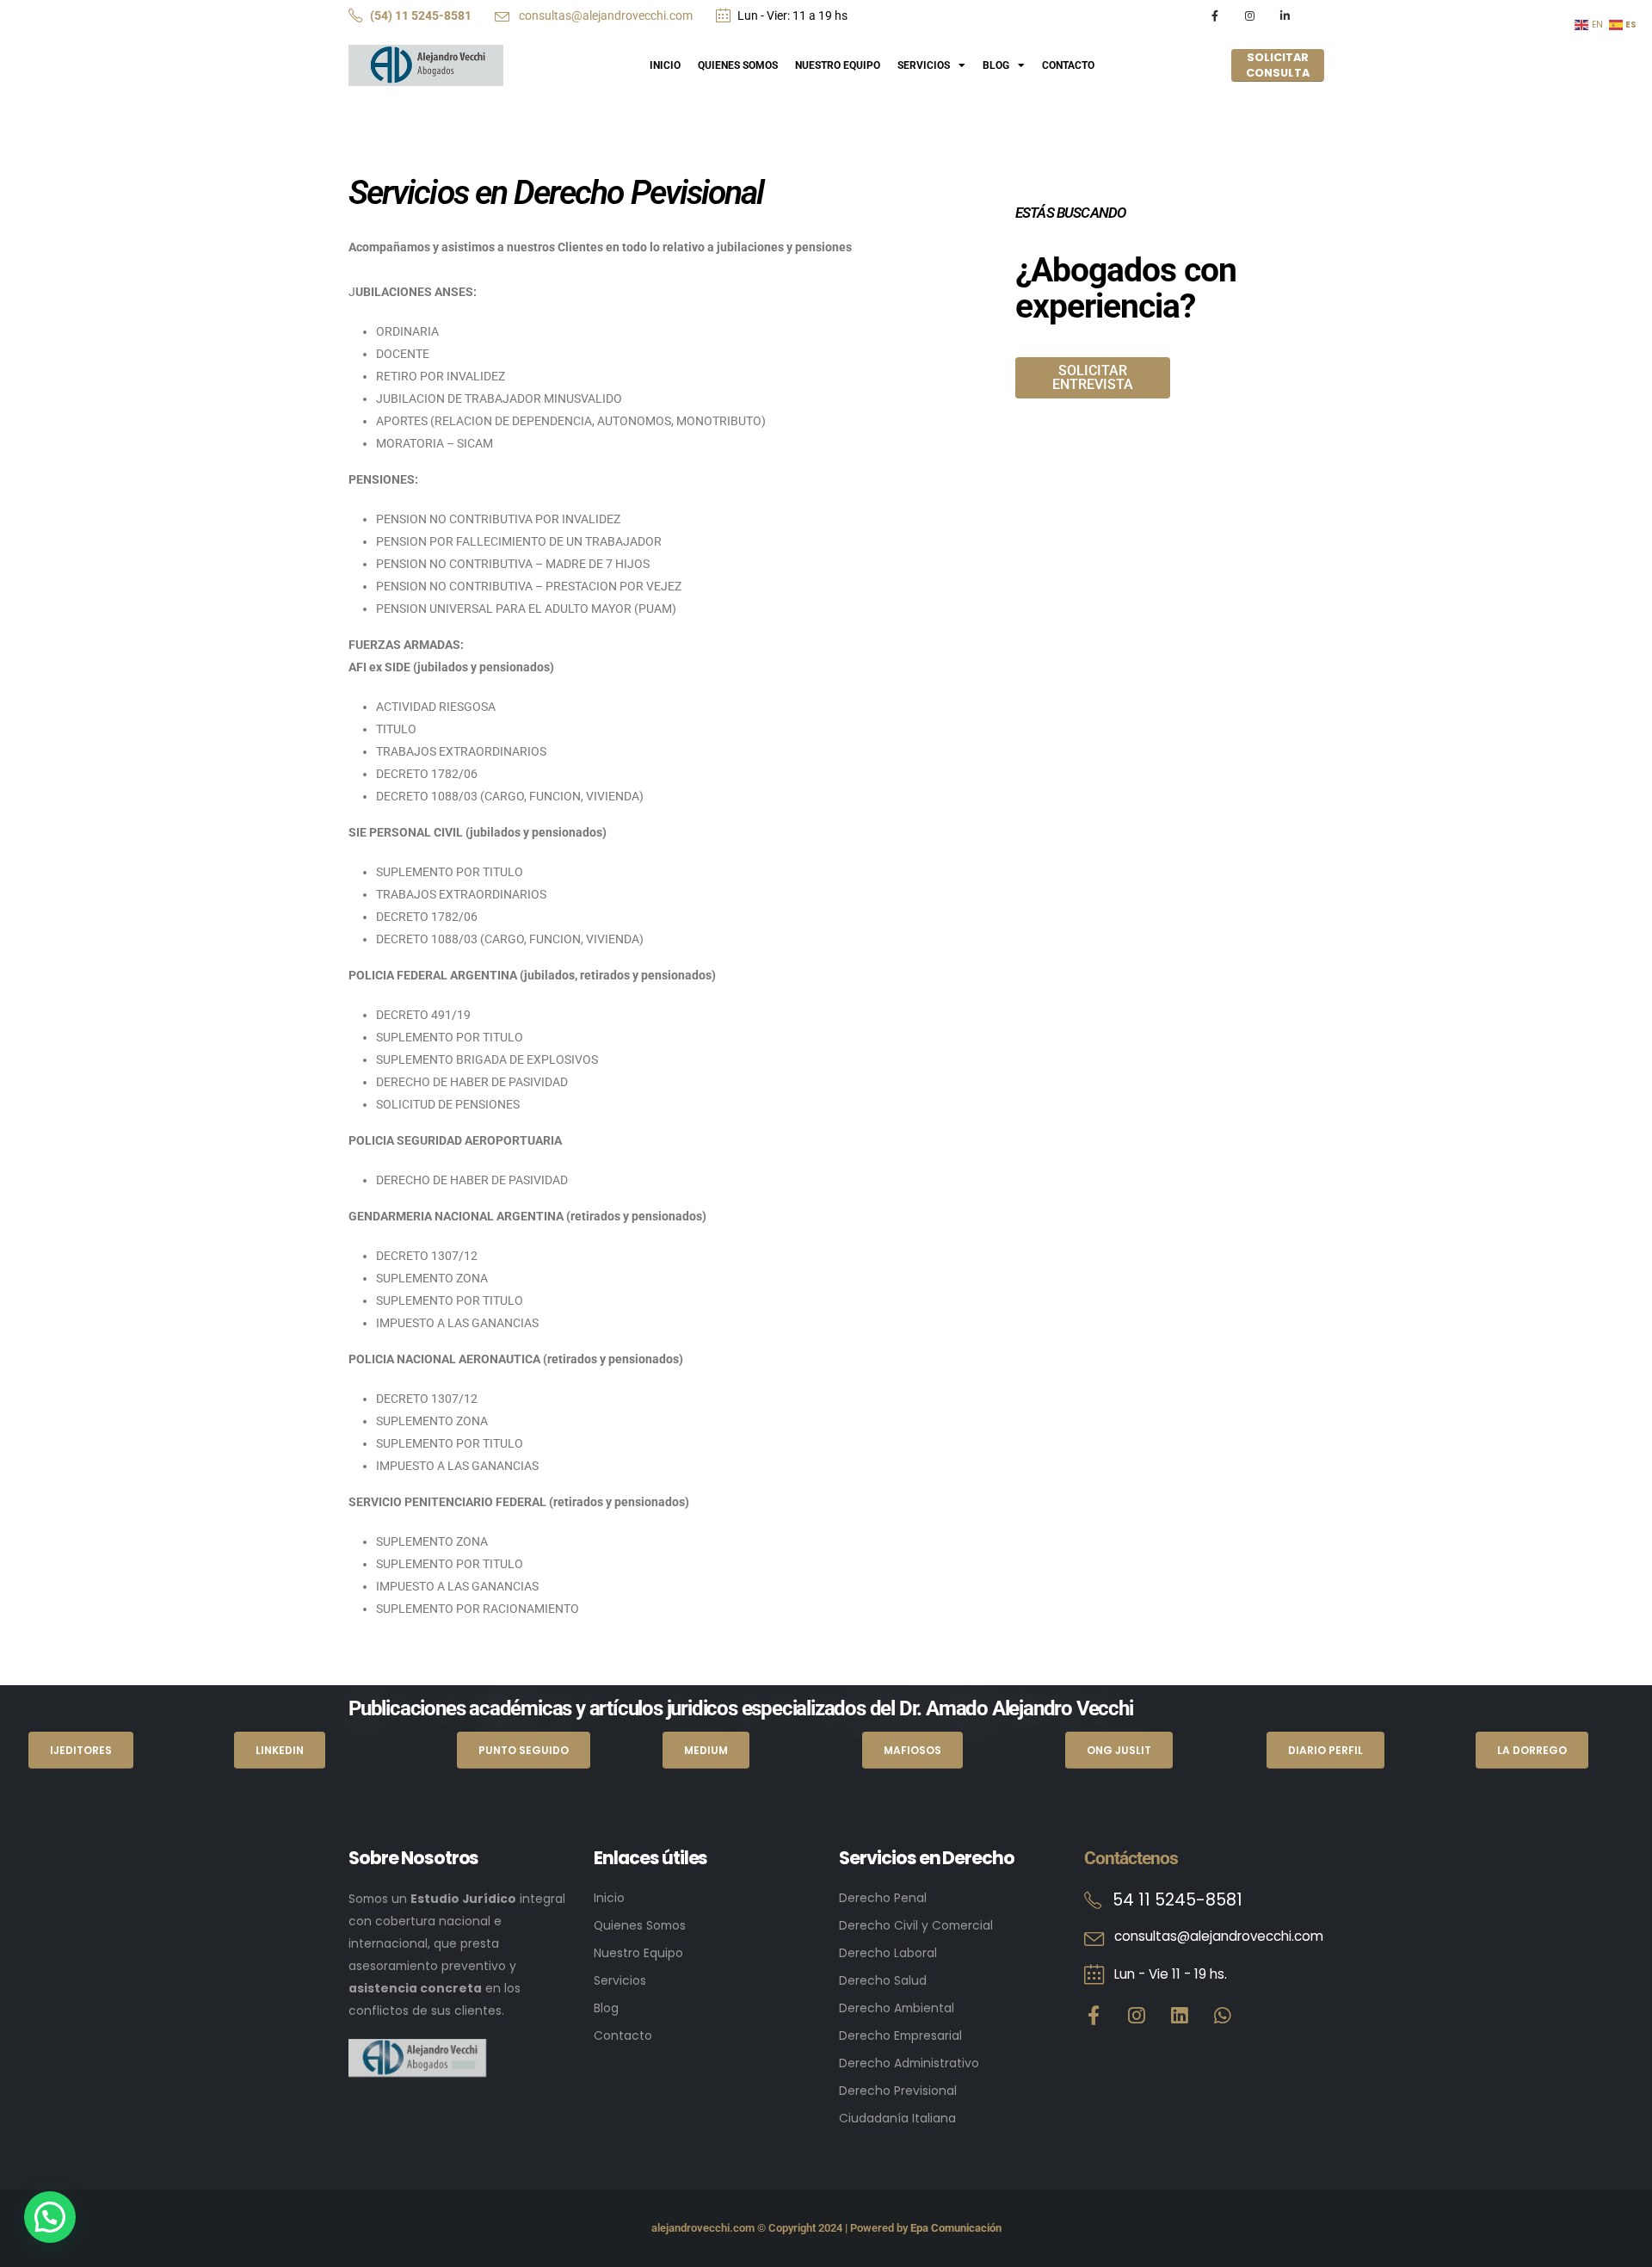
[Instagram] (1250, 16)
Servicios (924, 65)
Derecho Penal (883, 1898)
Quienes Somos (738, 65)
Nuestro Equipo (838, 65)
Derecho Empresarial (900, 2035)
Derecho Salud (883, 1980)
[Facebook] (1214, 16)
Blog (996, 65)
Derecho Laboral (888, 1953)
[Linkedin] (1180, 2016)
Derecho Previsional (898, 2091)
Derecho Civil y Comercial (916, 1925)
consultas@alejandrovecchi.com (604, 15)
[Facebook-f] (1094, 2016)
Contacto (1068, 65)
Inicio (665, 65)
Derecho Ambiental (897, 2008)
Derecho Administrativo (909, 2063)
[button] (50, 2217)
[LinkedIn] (1284, 16)
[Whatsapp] (1222, 2016)
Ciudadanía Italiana (897, 2118)
